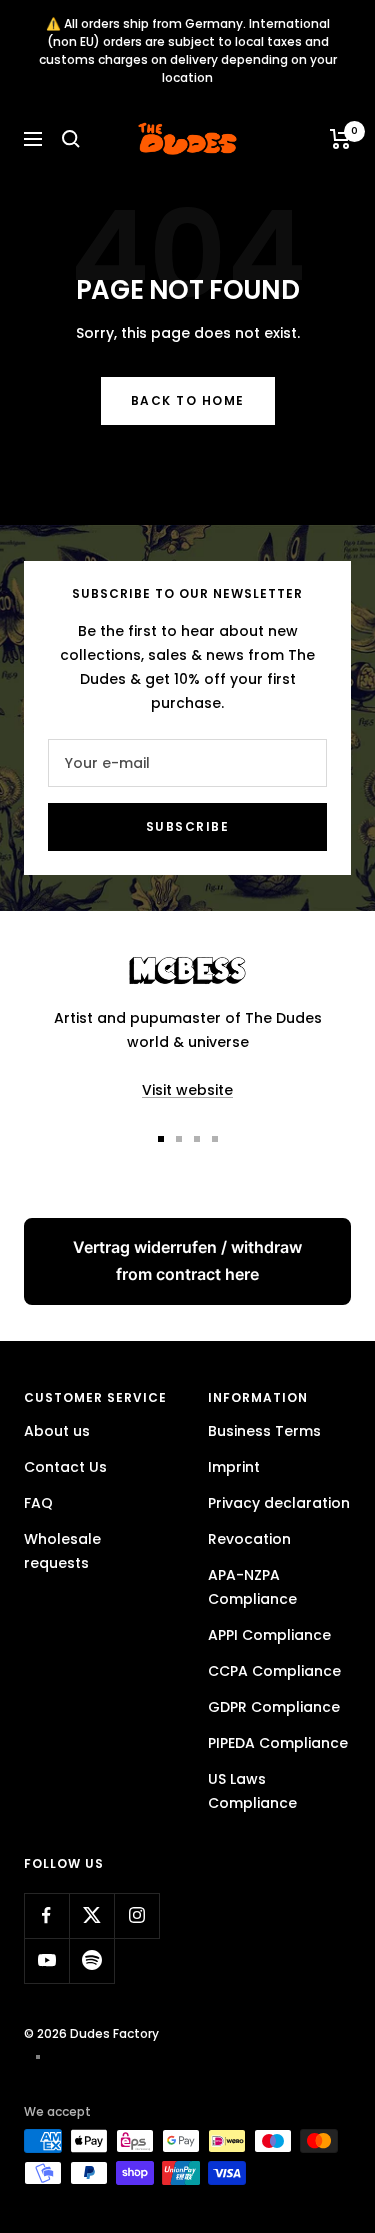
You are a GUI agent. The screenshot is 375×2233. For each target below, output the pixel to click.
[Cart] (340, 139)
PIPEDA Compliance (278, 1743)
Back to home (188, 400)
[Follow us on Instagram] (136, 1915)
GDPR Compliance (274, 1707)
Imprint (234, 1467)
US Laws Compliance (252, 1791)
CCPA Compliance (274, 1671)
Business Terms (264, 1431)
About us (57, 1431)
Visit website (187, 1090)
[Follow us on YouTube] (46, 1960)
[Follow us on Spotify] (91, 1960)
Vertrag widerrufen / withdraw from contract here (187, 1260)
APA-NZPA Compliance (252, 1587)
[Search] (71, 139)
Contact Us (65, 1467)
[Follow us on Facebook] (46, 1915)
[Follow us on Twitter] (91, 1915)
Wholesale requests (62, 1551)
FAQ (38, 1503)
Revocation (249, 1539)
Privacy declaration (279, 1503)
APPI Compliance (269, 1635)
